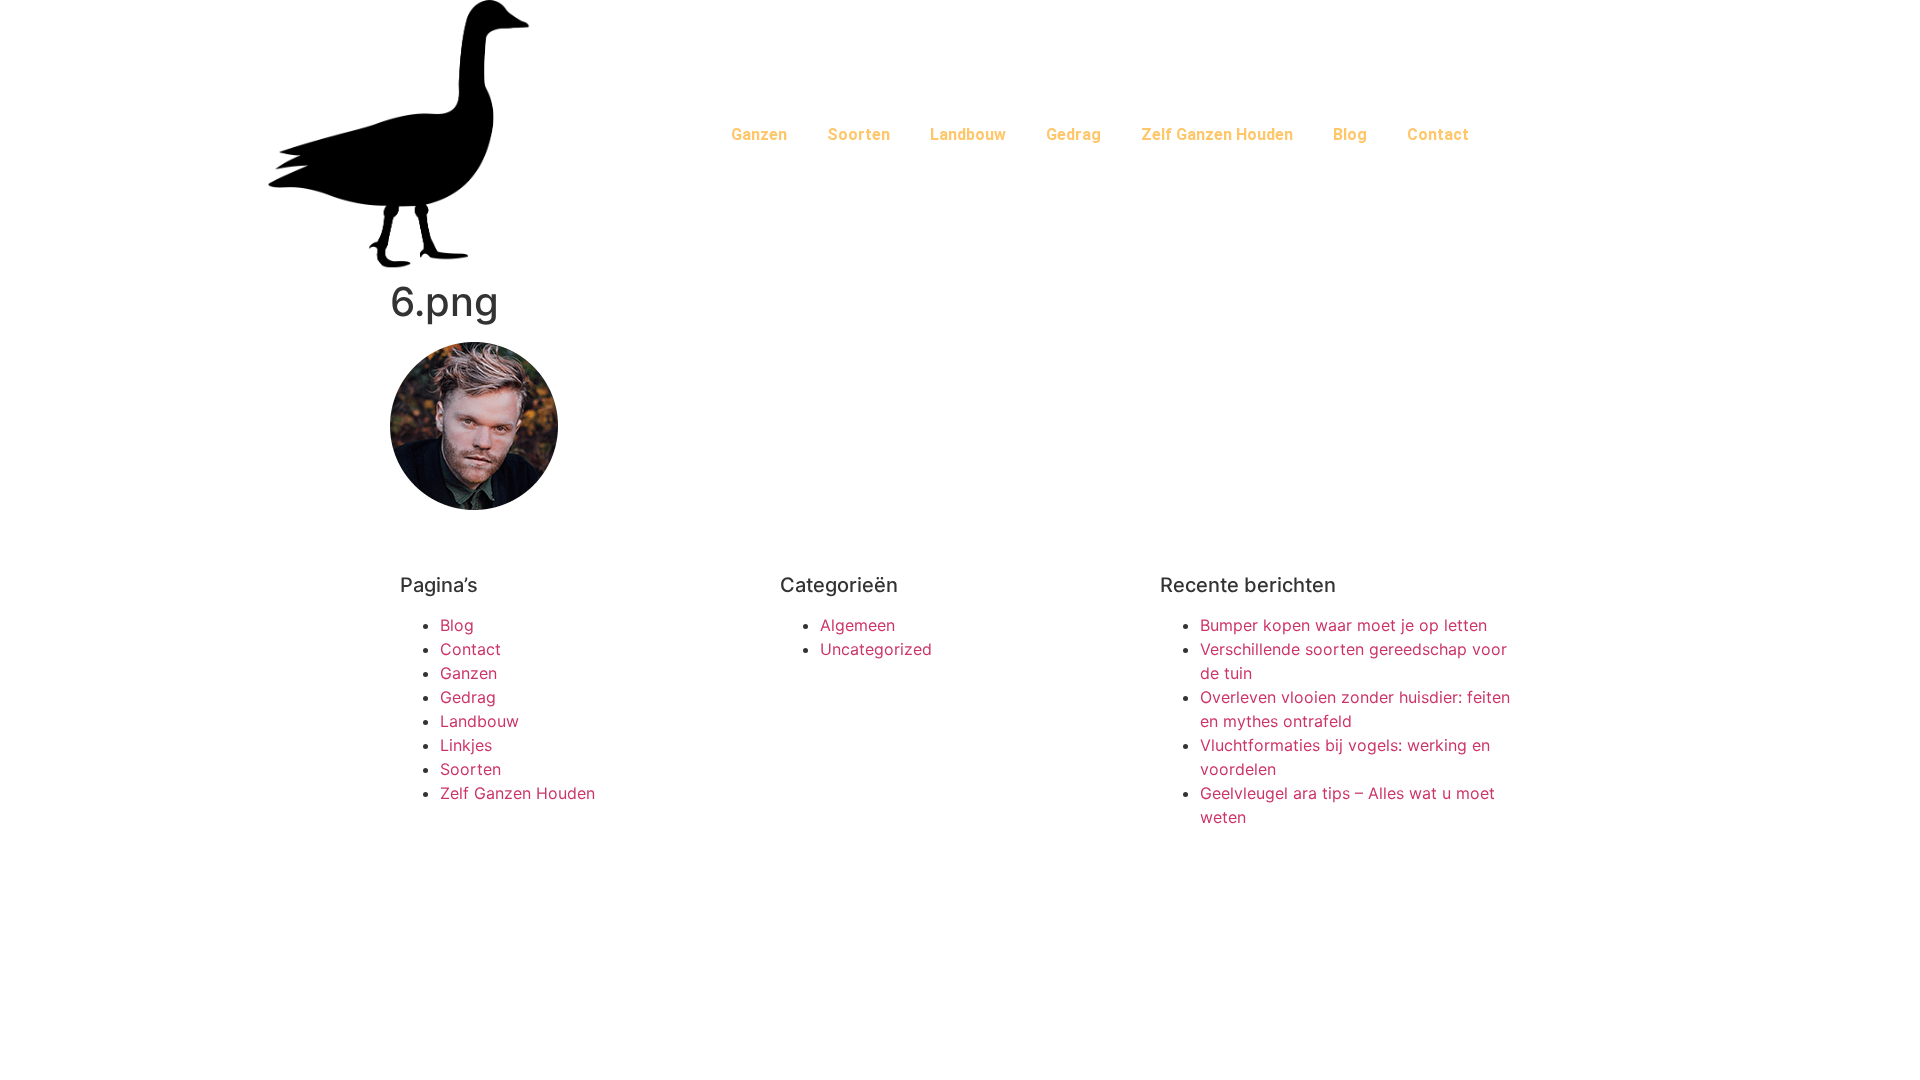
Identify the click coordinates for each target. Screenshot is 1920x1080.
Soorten (858, 134)
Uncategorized (876, 649)
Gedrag (1073, 134)
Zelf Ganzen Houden (1217, 134)
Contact (1438, 134)
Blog (1350, 134)
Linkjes (466, 745)
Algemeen (857, 625)
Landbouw (968, 134)
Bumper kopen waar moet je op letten (1343, 625)
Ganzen (759, 134)
